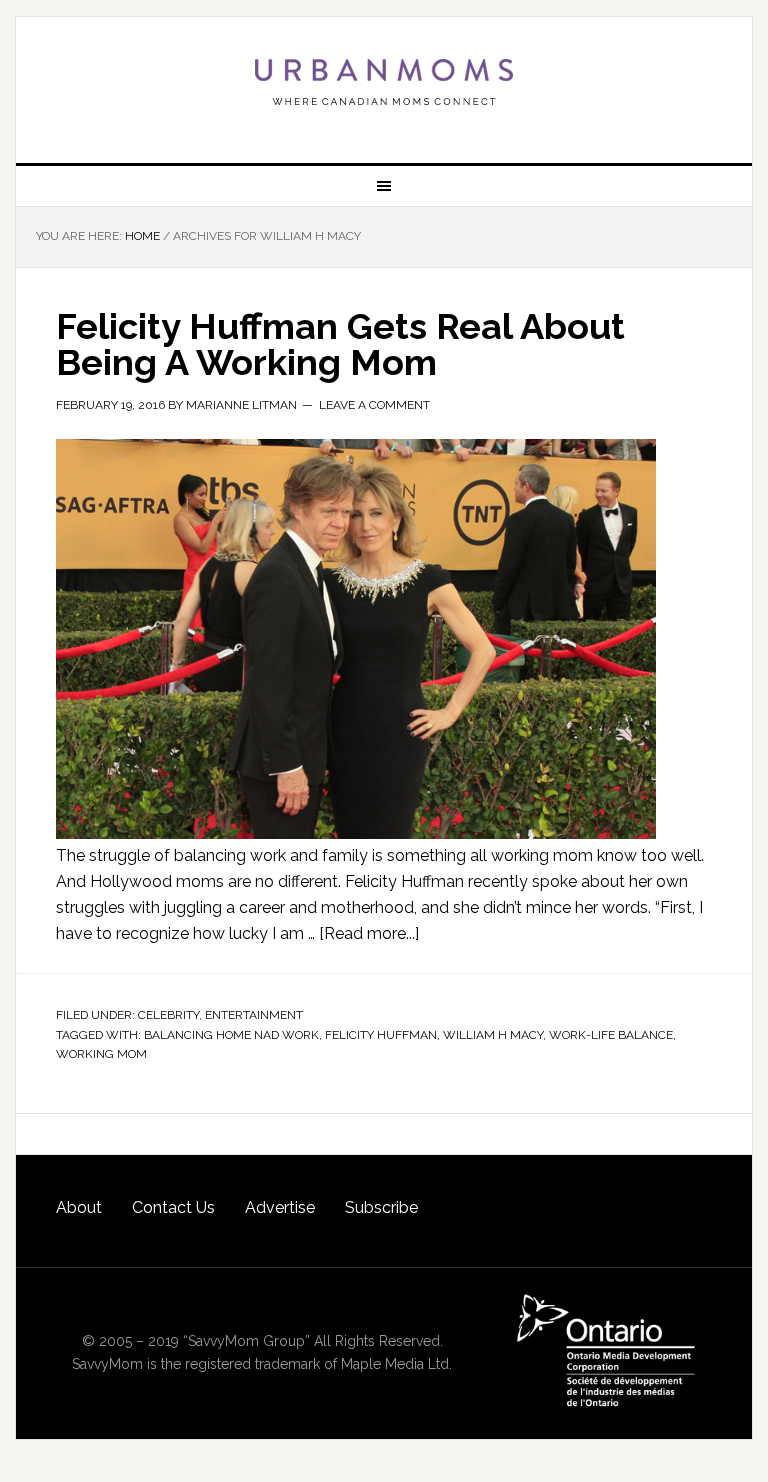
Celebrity (168, 1015)
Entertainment (254, 1015)
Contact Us (173, 1207)
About (79, 1207)
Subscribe (381, 1207)
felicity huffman (381, 1035)
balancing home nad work (231, 1035)
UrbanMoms (383, 82)
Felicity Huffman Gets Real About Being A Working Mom (340, 344)
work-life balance (611, 1035)
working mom (101, 1054)
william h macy (493, 1035)
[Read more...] (369, 933)
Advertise (280, 1207)
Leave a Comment (374, 405)
